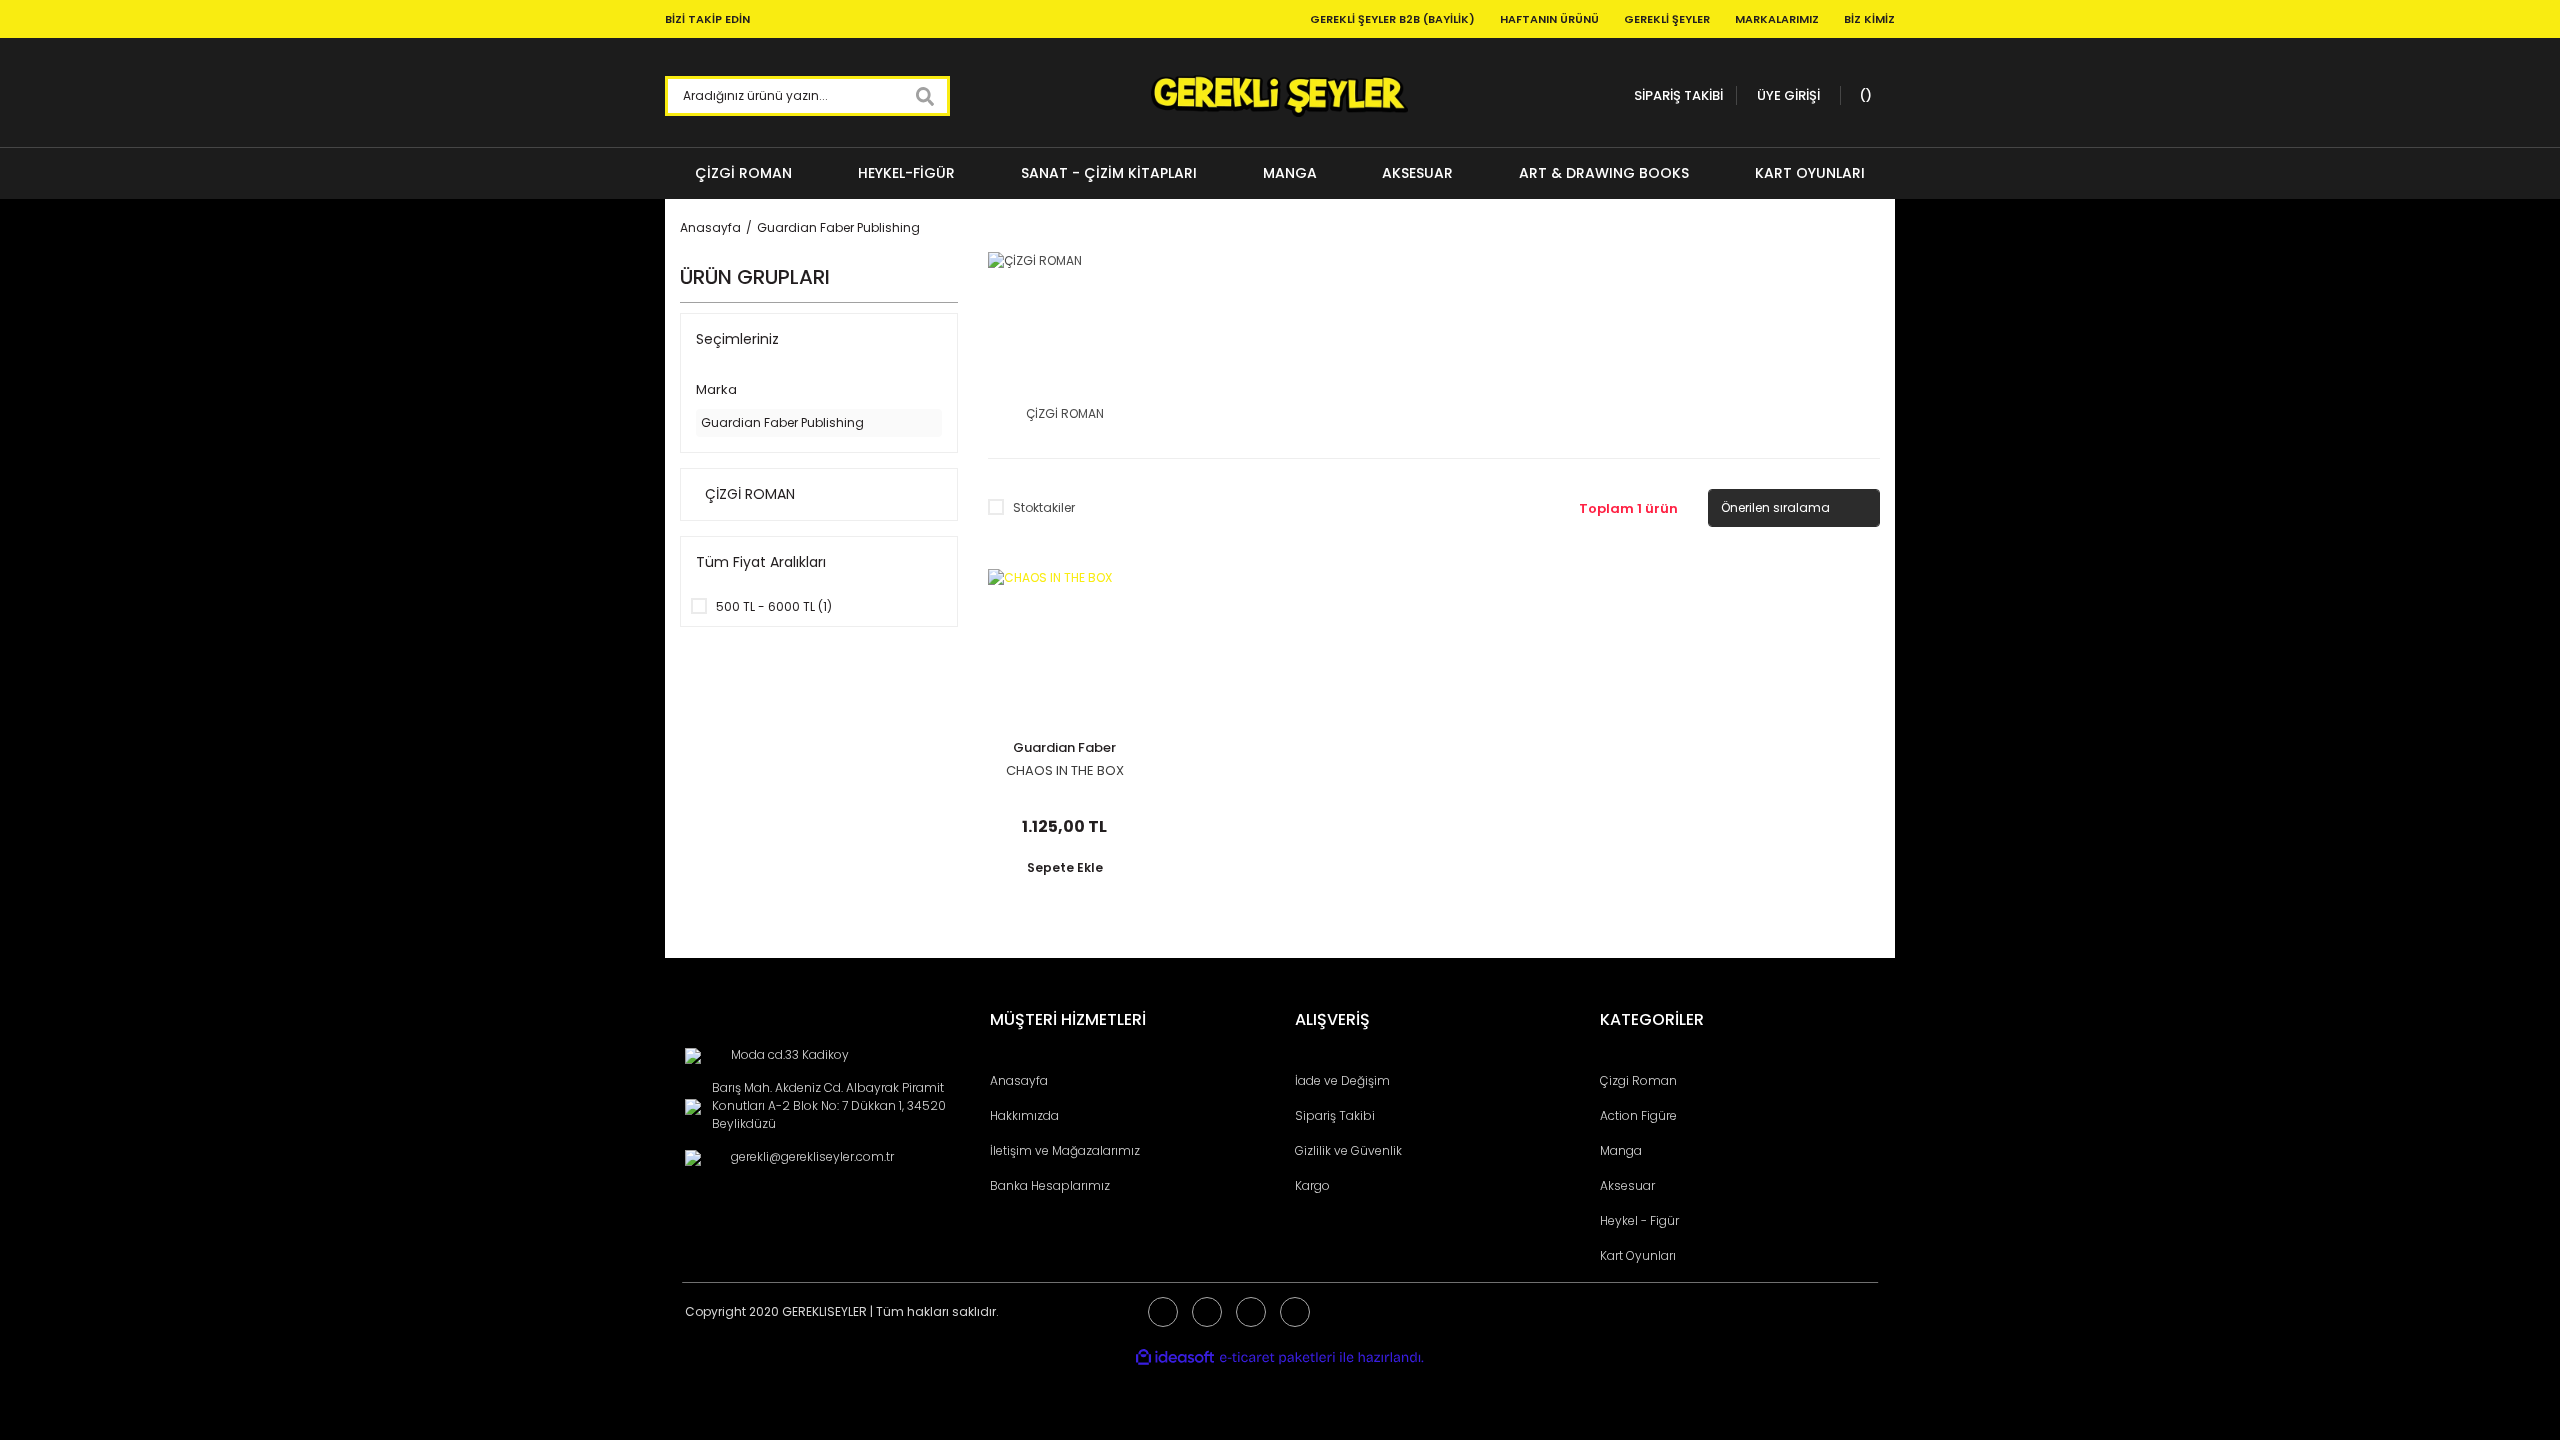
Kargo (1312, 1185)
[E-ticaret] (1277, 1357)
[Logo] (1279, 96)
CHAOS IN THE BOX (1065, 771)
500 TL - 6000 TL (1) (774, 606)
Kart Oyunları (1638, 1255)
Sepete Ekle (1065, 867)
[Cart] (1863, 96)
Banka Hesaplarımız (1050, 1185)
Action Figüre (1638, 1115)
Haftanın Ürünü (1549, 19)
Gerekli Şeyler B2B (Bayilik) (1392, 19)
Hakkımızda (1024, 1115)
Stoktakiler (1044, 507)
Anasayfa (1019, 1080)
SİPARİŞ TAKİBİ (1678, 95)
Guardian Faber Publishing (838, 227)
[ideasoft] (1175, 1357)
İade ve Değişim (1342, 1080)
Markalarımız (1777, 19)
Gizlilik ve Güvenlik (1348, 1150)
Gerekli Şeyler (1667, 19)
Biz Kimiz (1869, 19)
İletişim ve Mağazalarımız (1065, 1150)
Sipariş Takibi (1335, 1115)
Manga (1621, 1150)
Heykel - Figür (1639, 1220)
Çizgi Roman (1638, 1080)
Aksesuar (1627, 1185)
